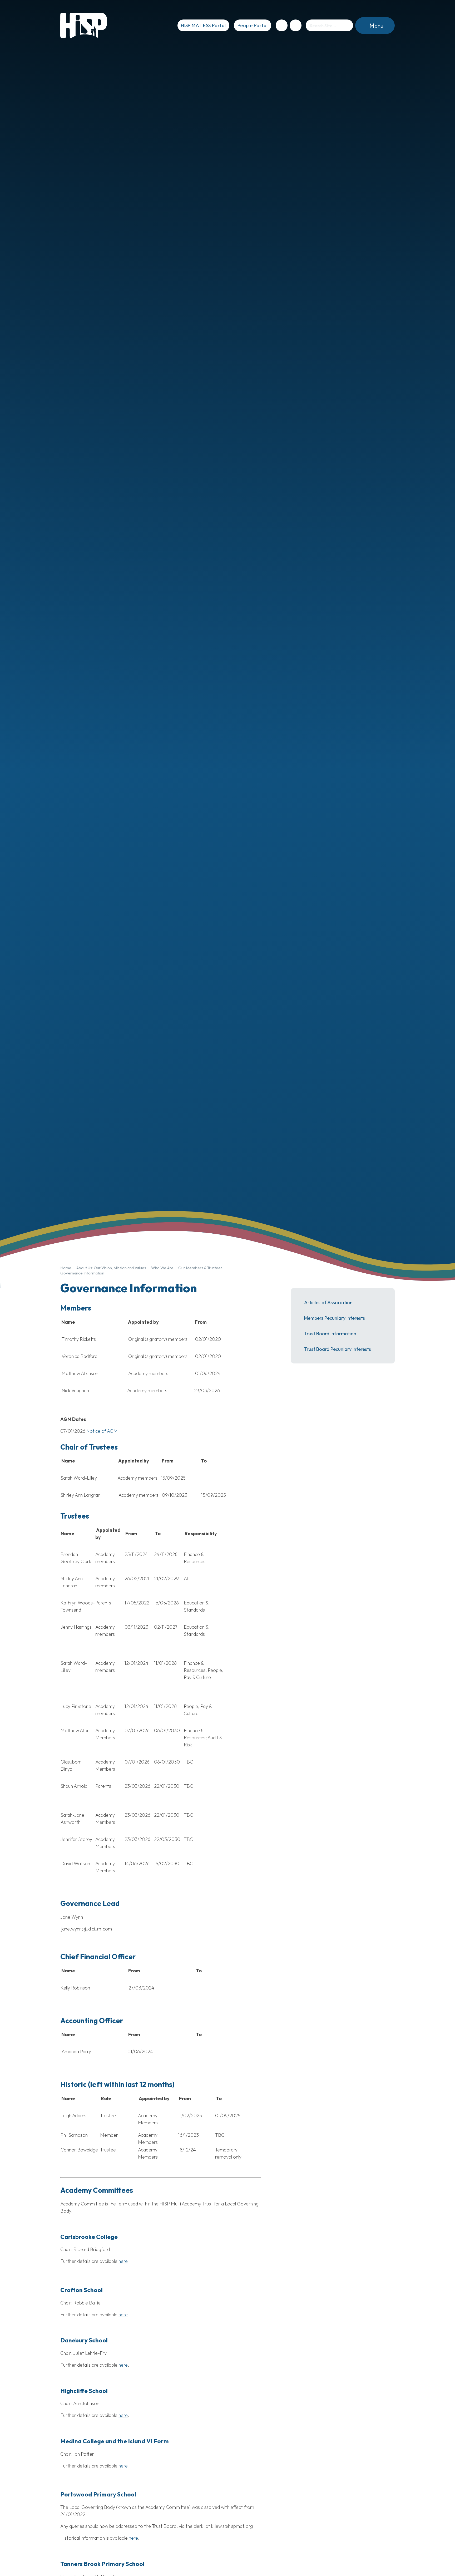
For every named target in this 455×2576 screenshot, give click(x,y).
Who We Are (162, 1268)
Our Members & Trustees (200, 1268)
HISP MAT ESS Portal (203, 25)
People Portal (253, 25)
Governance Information (82, 1273)
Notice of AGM (102, 1431)
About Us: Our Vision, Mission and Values (111, 1268)
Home (66, 1268)
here (123, 2261)
